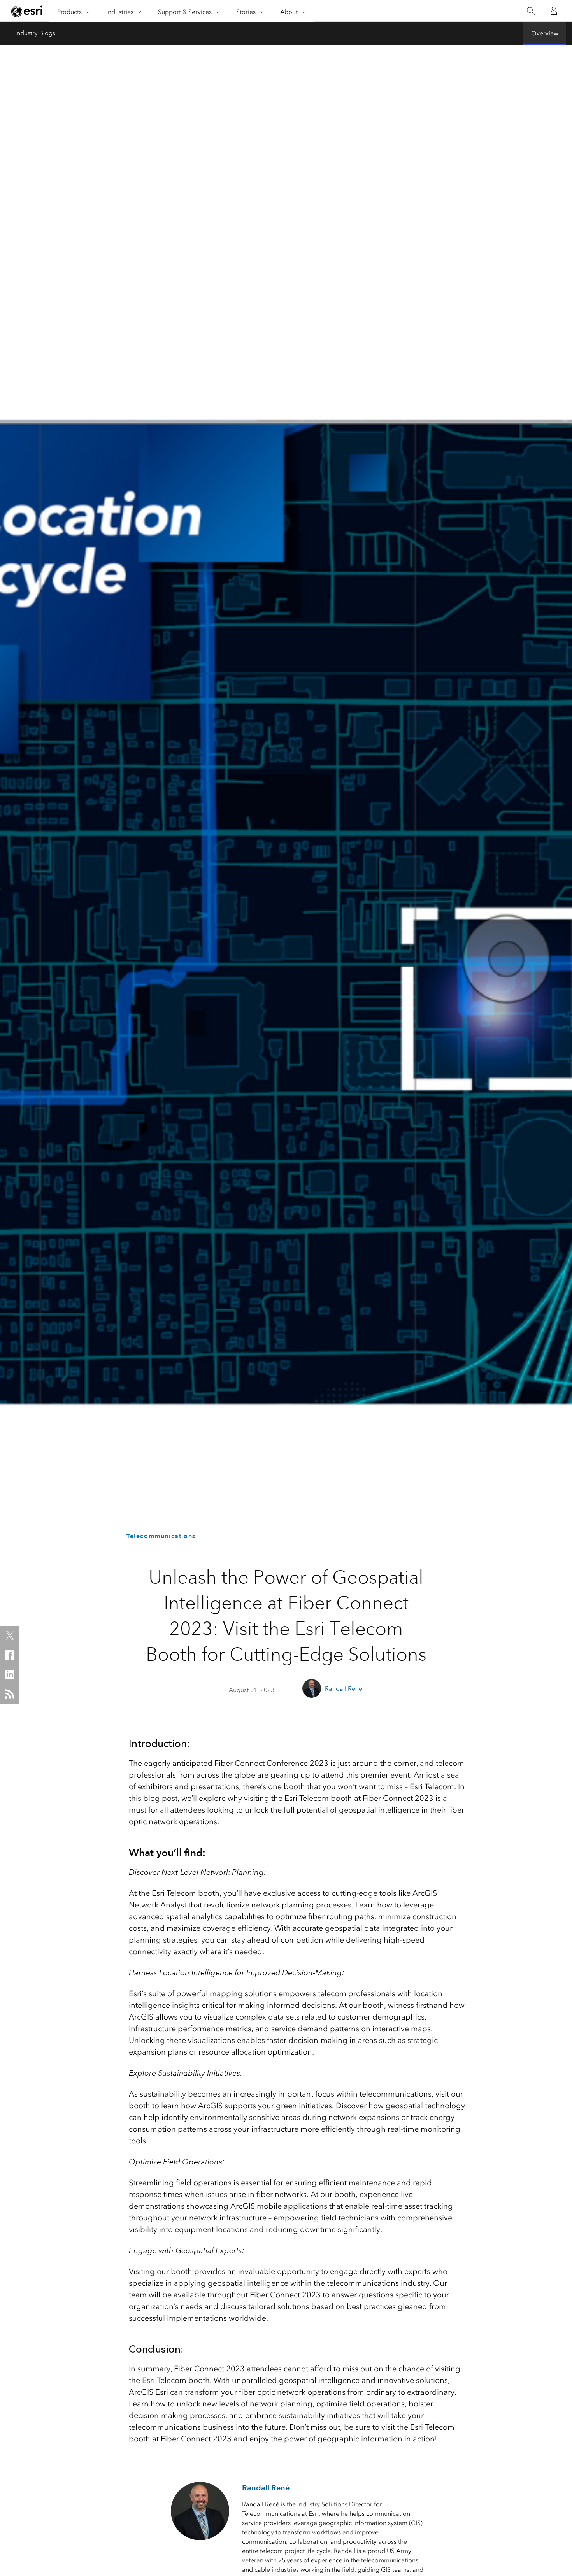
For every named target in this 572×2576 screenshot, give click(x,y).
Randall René (344, 1689)
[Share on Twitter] (10, 1635)
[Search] (531, 11)
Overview (545, 33)
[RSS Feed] (10, 1694)
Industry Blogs (35, 33)
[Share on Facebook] (10, 1655)
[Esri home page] (28, 11)
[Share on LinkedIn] (10, 1674)
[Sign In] (554, 11)
